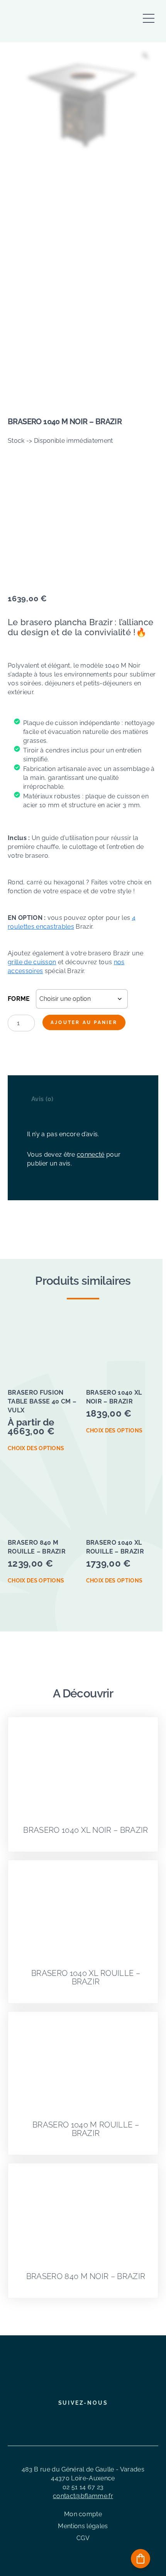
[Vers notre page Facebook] (63, 2420)
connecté (91, 1155)
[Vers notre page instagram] (77, 2420)
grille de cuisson (32, 962)
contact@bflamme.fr (83, 2496)
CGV (83, 2538)
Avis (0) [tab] (42, 1099)
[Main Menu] (149, 14)
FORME (19, 999)
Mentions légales (83, 2526)
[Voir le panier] (141, 2559)
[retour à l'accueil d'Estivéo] (54, 22)
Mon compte (83, 2514)
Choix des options (36, 1448)
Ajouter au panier (84, 1022)
